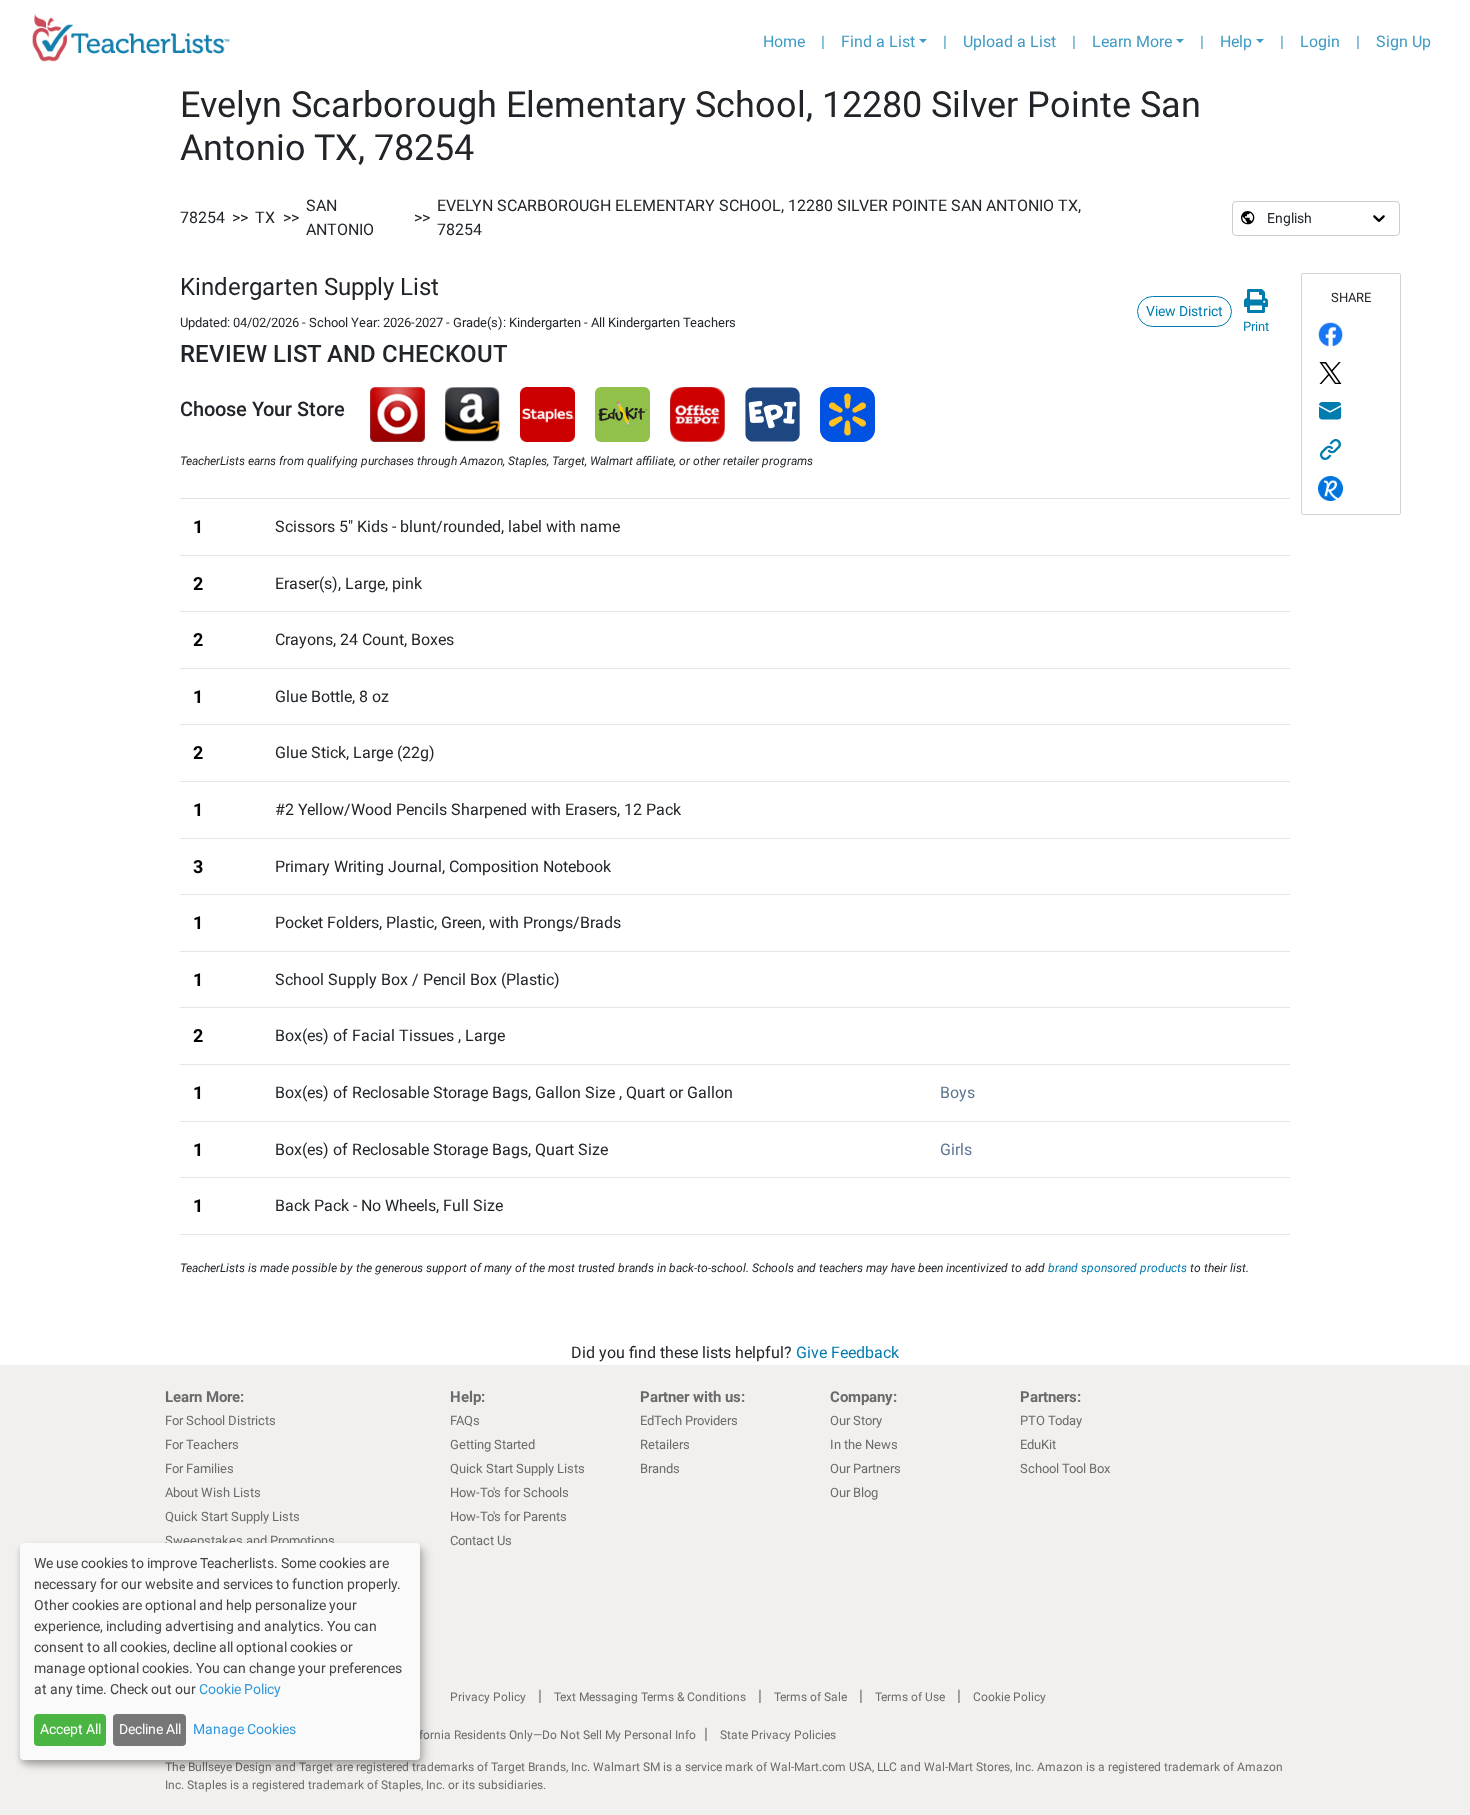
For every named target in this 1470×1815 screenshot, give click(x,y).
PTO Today (1051, 1420)
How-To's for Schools (509, 1492)
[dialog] (220, 1651)
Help (1236, 41)
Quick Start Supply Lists (232, 1516)
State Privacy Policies (778, 1735)
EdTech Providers (689, 1420)
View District (1184, 311)
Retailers (665, 1444)
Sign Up (1403, 41)
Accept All (70, 1729)
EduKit (1038, 1444)
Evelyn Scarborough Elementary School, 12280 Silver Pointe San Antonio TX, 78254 (759, 217)
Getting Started (492, 1444)
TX (265, 217)
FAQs (465, 1420)
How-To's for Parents (508, 1516)
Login (1320, 41)
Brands (660, 1468)
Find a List (878, 41)
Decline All (150, 1729)
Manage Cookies (244, 1729)
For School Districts (220, 1420)
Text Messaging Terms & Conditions (650, 1697)
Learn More (1132, 41)
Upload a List (1009, 41)
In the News (864, 1444)
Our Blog (854, 1492)
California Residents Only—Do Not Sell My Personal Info (547, 1735)
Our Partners (865, 1468)
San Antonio (340, 217)
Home (784, 41)
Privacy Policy (488, 1697)
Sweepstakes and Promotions (250, 1540)
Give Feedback (847, 1352)
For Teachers (202, 1444)
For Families (199, 1468)
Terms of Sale (810, 1697)
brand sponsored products (1117, 1268)
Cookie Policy (1009, 1697)
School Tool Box (1065, 1468)
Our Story (856, 1420)
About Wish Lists (213, 1492)
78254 (202, 217)
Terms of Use (910, 1697)
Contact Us (481, 1540)
